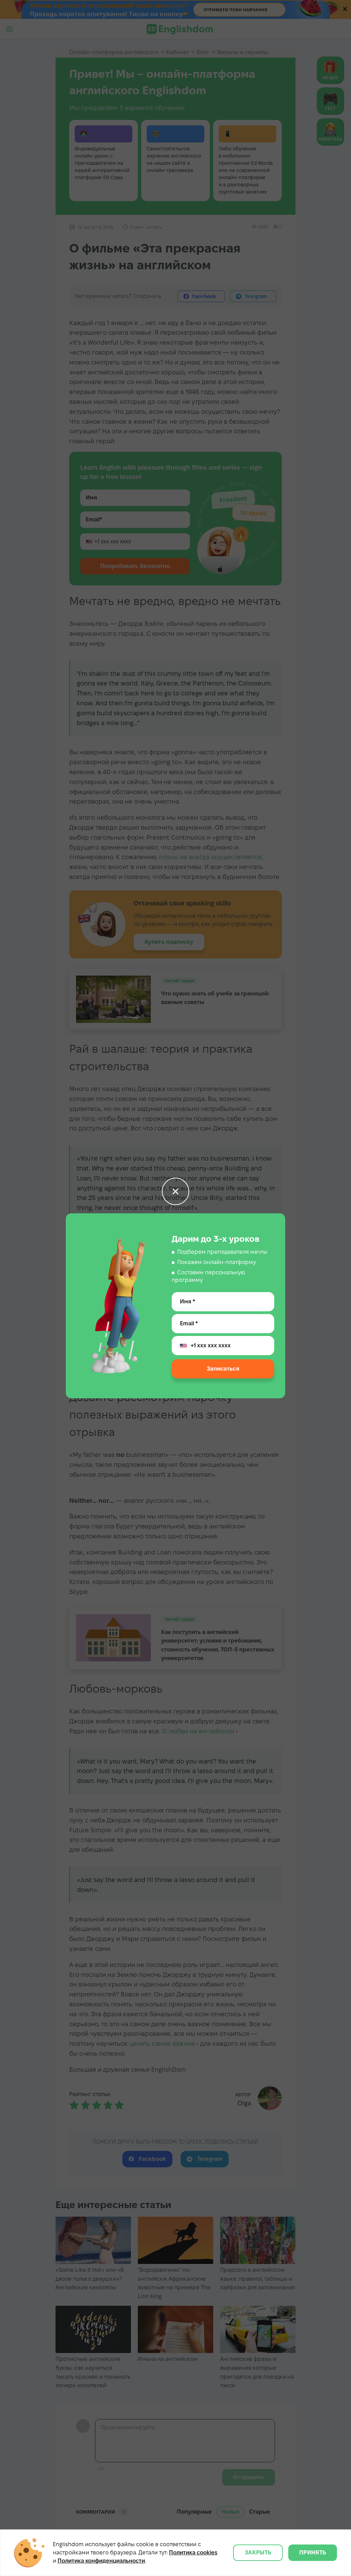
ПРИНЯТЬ (313, 2553)
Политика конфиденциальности (101, 2561)
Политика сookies (193, 2553)
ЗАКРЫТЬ (258, 2553)
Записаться (223, 1369)
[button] (175, 1191)
